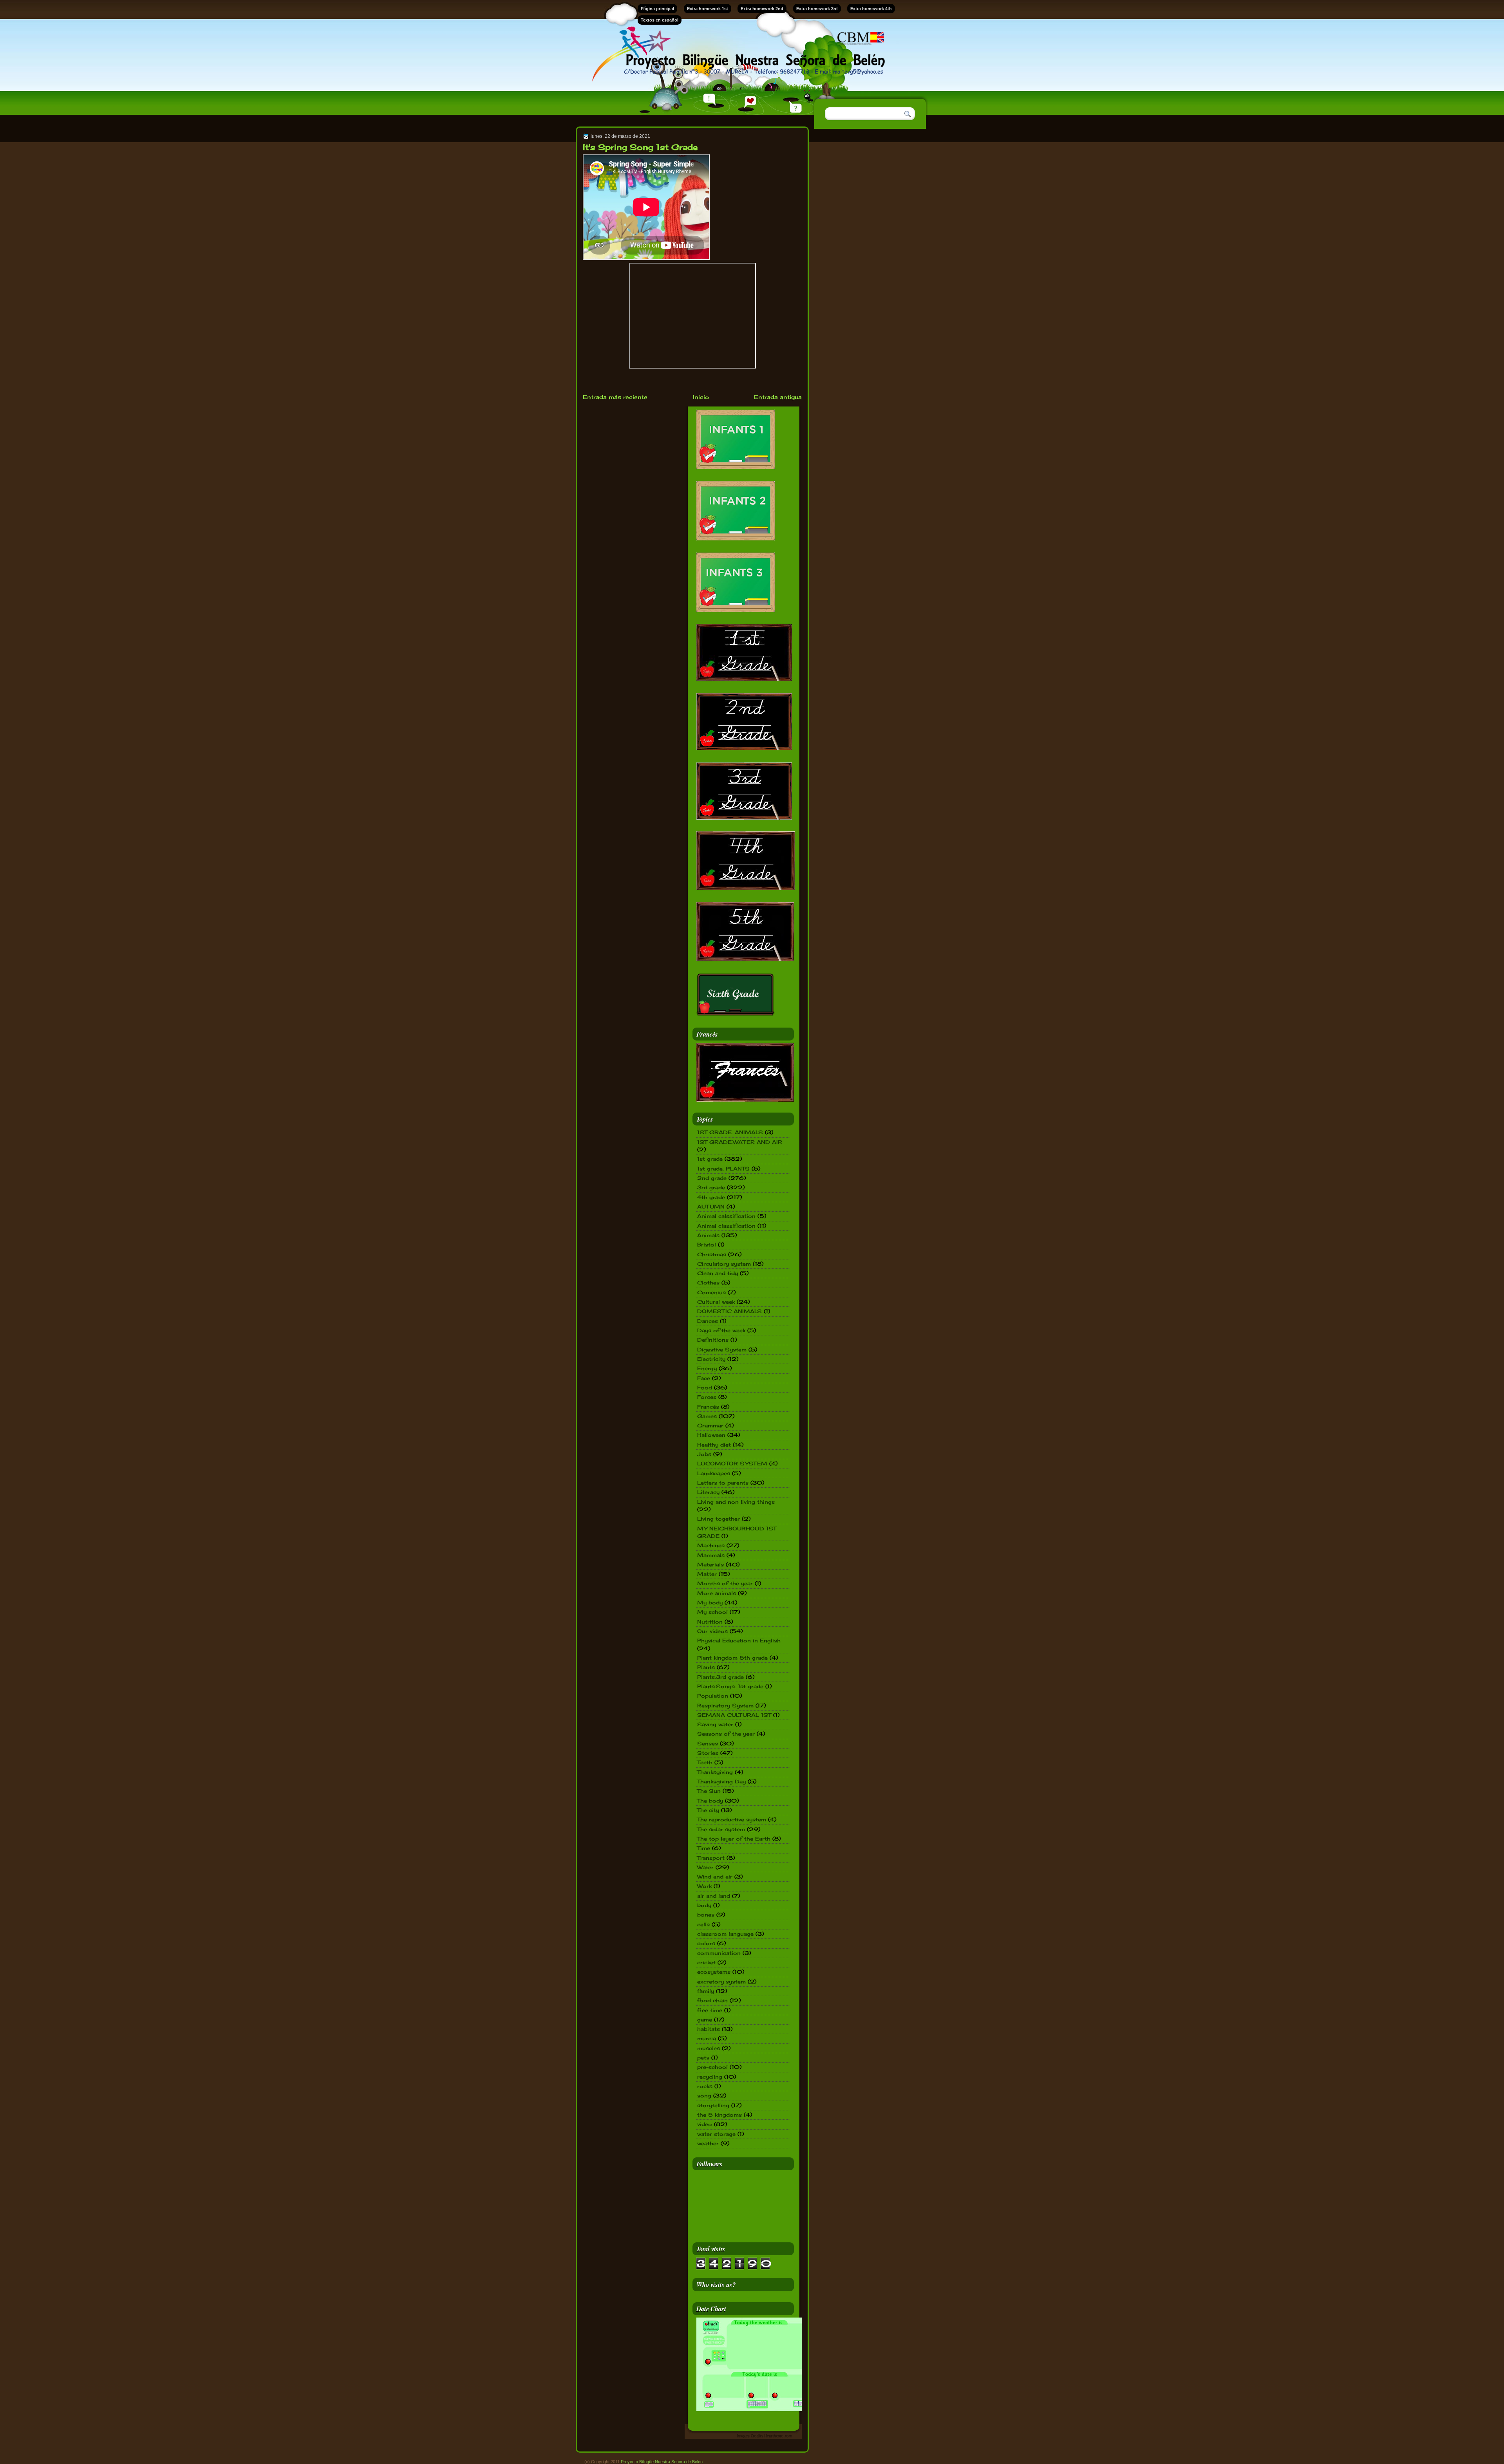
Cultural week (716, 1302)
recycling (710, 2077)
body (704, 1905)
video (705, 2124)
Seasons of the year (726, 1734)
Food (705, 1387)
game (705, 2020)
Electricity (711, 1359)
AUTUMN (711, 1207)
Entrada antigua (778, 397)
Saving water (715, 1724)
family (706, 1991)
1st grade (710, 1159)
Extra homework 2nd (762, 9)
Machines (711, 1545)
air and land (714, 1896)
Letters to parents (723, 1483)
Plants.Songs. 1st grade (730, 1686)
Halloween (711, 1435)
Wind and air (715, 1877)
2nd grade (712, 1178)
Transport (711, 1858)
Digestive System (722, 1349)
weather (708, 2143)
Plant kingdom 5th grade (732, 1658)
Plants (706, 1667)
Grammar (710, 1425)
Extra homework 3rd (817, 9)
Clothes (708, 1283)
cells (703, 1924)
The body (710, 1801)
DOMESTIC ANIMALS (729, 1311)
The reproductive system (732, 1819)
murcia (707, 2038)
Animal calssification (726, 1216)
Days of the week (721, 1330)
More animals (717, 1593)
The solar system (721, 1829)
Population (713, 1696)
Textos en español (660, 20)
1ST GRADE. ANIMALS (730, 1132)
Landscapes (714, 1473)
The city (708, 1810)
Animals (708, 1235)
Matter (707, 1574)
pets (703, 2058)
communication (719, 1953)
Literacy (708, 1492)
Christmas (712, 1254)
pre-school (712, 2067)
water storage (716, 2134)
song (704, 2095)
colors (706, 1943)
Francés (708, 1407)
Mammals (711, 1555)
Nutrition (710, 1622)
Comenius (711, 1292)
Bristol (707, 1245)
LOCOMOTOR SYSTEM (732, 1463)
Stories (708, 1753)
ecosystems (714, 1972)
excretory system (721, 1982)
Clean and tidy (718, 1273)
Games (707, 1416)
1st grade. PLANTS (723, 1169)
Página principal (657, 9)
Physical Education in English (739, 1640)
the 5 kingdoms (719, 2115)
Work (704, 1886)
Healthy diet (714, 1445)
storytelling (713, 2105)
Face (704, 1378)
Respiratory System (725, 1705)
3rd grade (711, 1187)
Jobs (704, 1454)
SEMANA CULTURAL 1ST (734, 1715)
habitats (709, 2029)
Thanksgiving (715, 1772)
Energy (707, 1368)
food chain (712, 2000)
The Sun (709, 1791)
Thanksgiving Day (721, 1781)
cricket (706, 1962)
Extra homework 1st (708, 9)
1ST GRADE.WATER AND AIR (740, 1142)
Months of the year (725, 1583)
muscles (709, 2048)
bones (706, 1915)
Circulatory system (724, 1264)
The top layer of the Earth (734, 1839)
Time (704, 1848)
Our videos (712, 1631)
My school (712, 1612)
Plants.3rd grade (720, 1677)
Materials (710, 1564)
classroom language (725, 1934)
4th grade (711, 1197)
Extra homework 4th (871, 9)
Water (705, 1867)
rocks (705, 2086)
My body (710, 1602)
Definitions (713, 1340)
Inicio (701, 397)
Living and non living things (736, 1502)
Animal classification (726, 1226)
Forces (707, 1397)
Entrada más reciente (615, 397)
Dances (708, 1321)
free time (710, 2010)
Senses (708, 1743)
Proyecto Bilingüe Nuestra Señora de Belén (662, 2462)
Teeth (705, 1762)
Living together (719, 1519)
